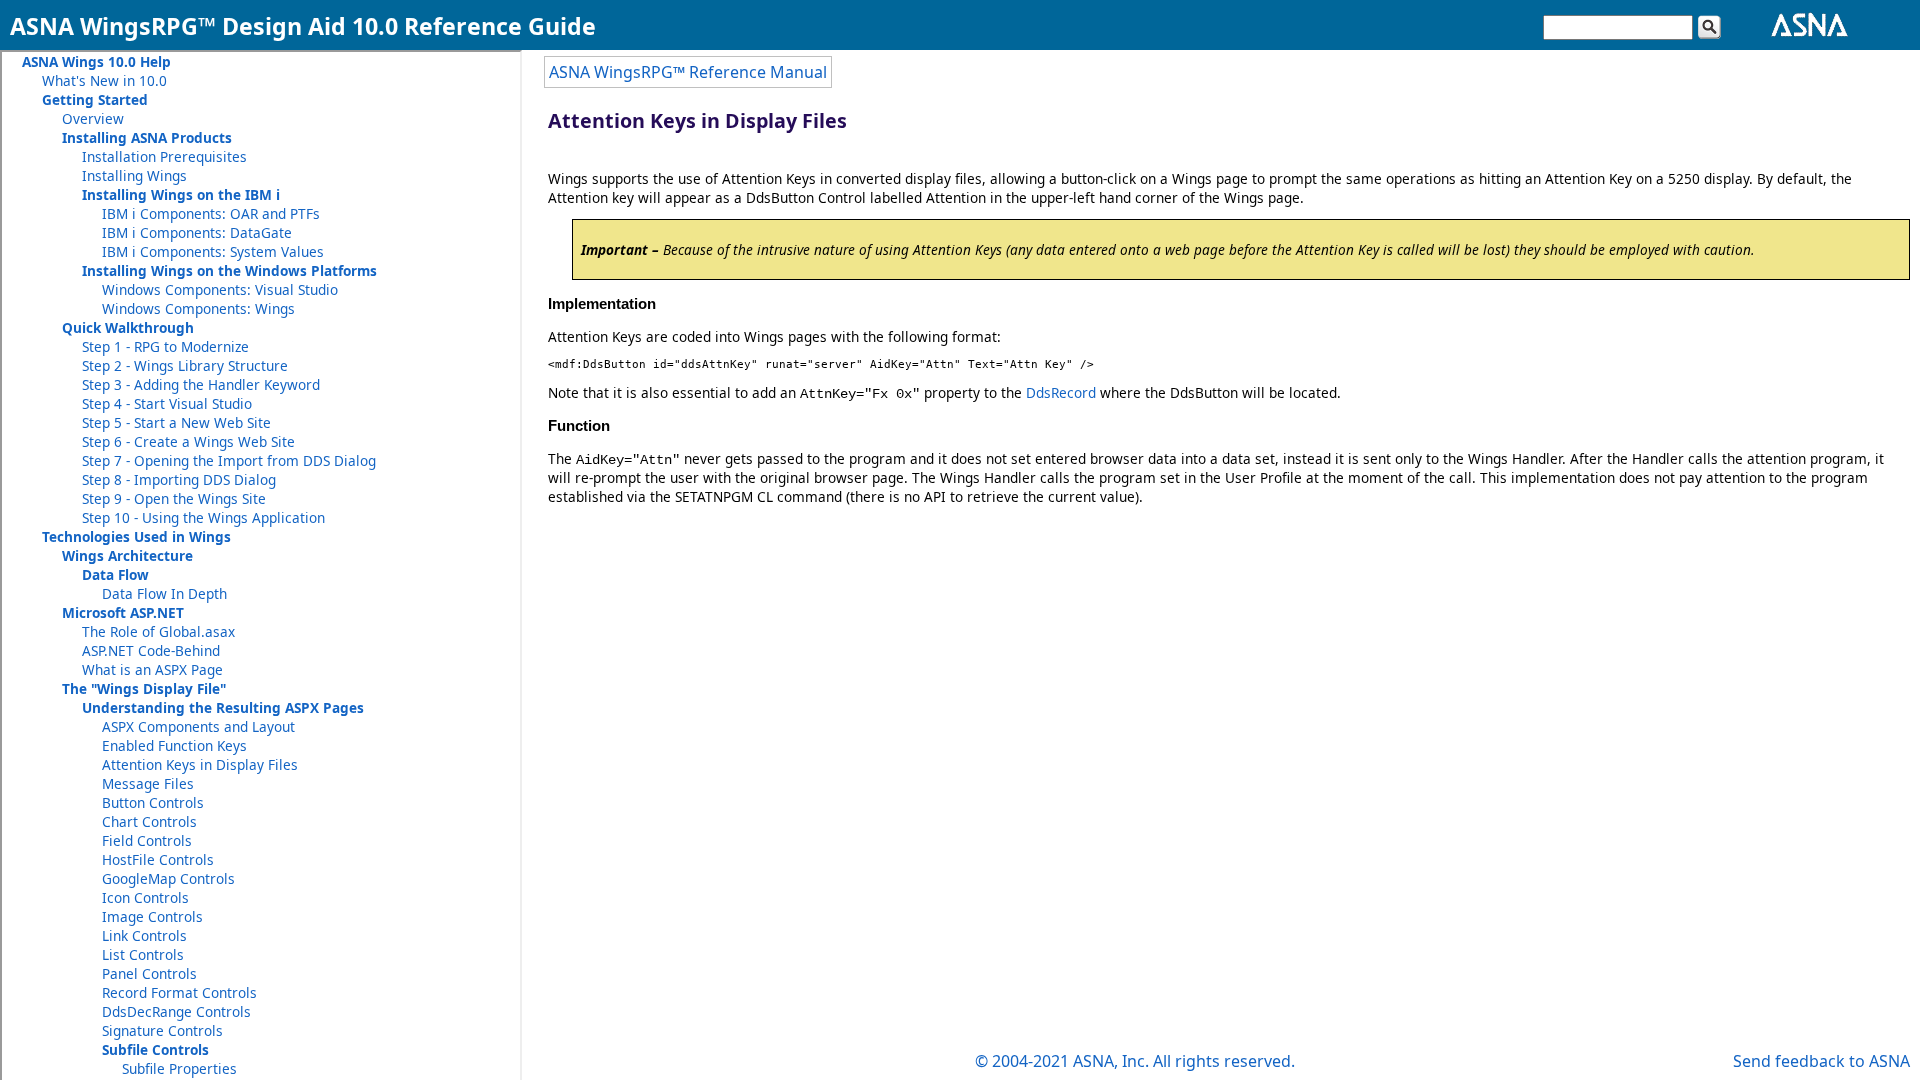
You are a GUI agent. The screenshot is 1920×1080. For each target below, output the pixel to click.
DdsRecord (1061, 392)
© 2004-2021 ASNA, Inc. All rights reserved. (1135, 1061)
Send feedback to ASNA (1821, 1061)
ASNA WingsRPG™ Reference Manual (688, 72)
